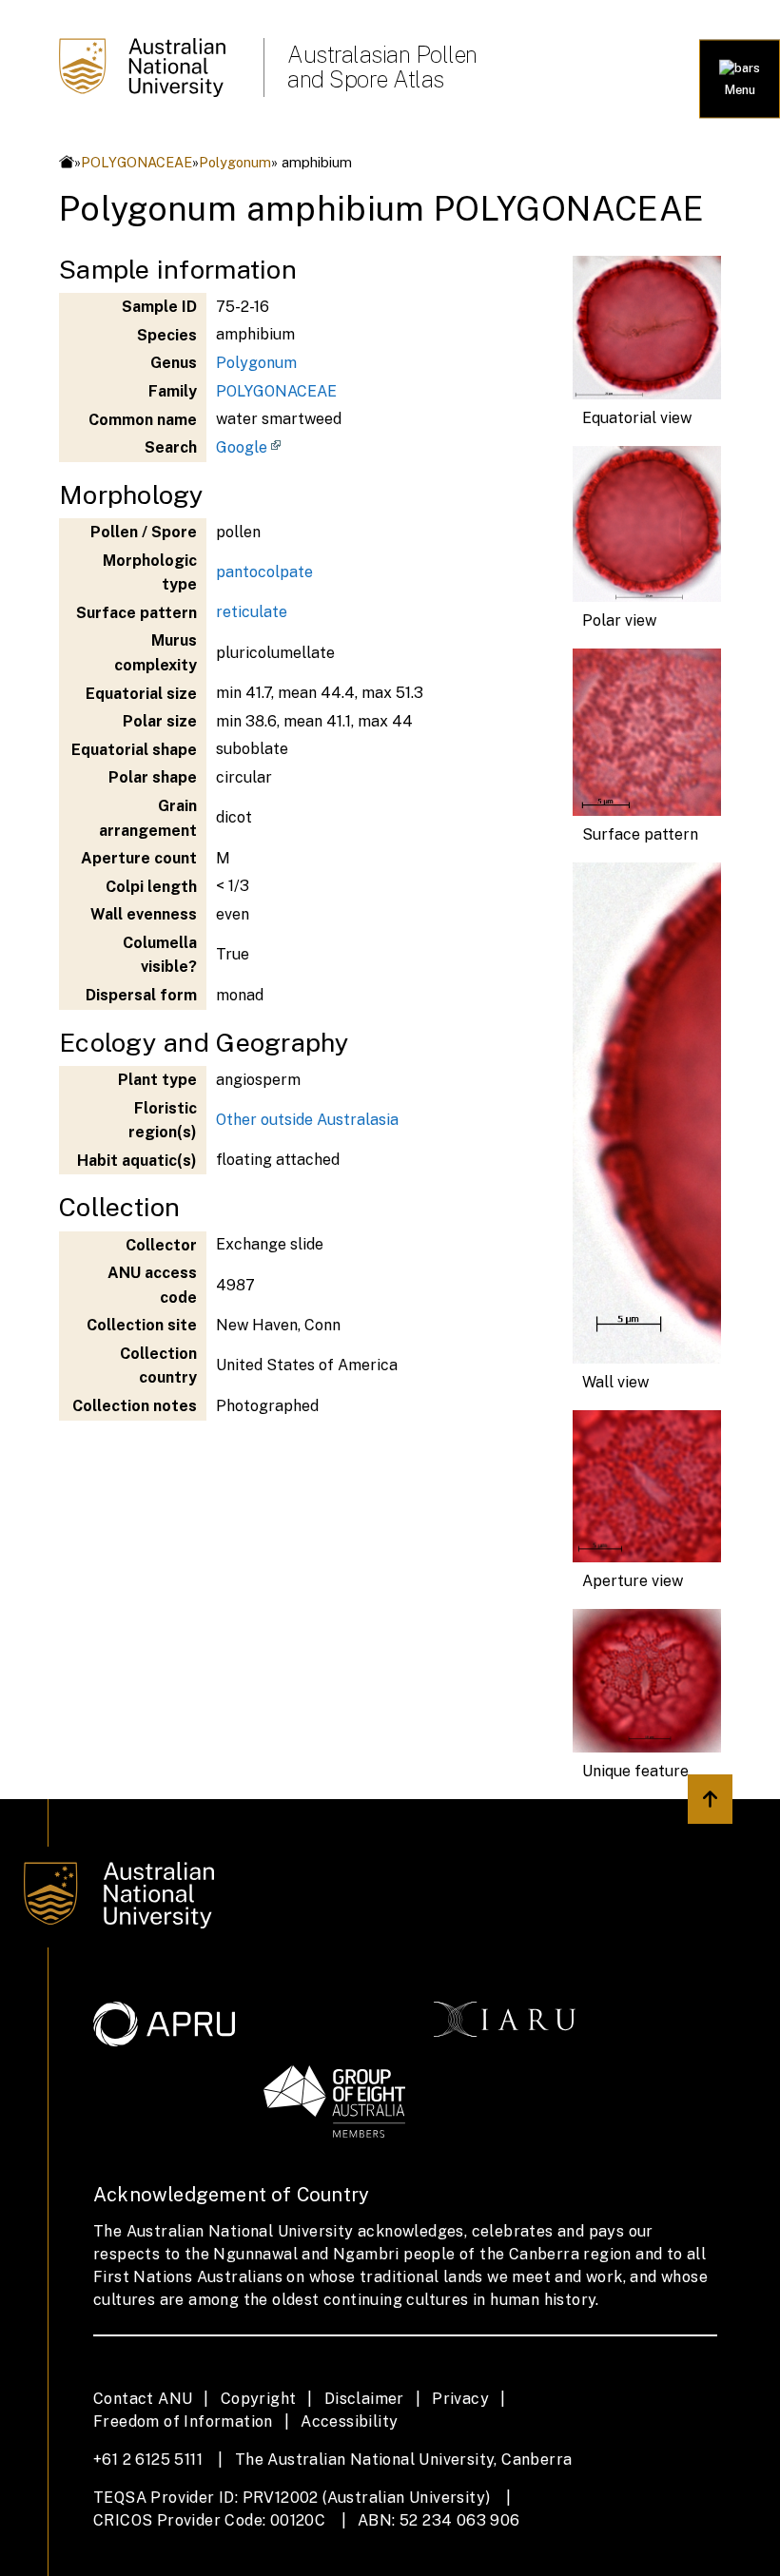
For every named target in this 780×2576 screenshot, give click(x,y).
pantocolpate (264, 572)
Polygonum (235, 162)
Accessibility (349, 2421)
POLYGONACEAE (136, 162)
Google (242, 447)
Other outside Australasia (307, 1120)
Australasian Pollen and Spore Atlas (382, 67)
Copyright (259, 2399)
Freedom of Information (183, 2421)
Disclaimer (364, 2399)
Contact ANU (143, 2399)
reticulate (252, 612)
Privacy (460, 2399)
